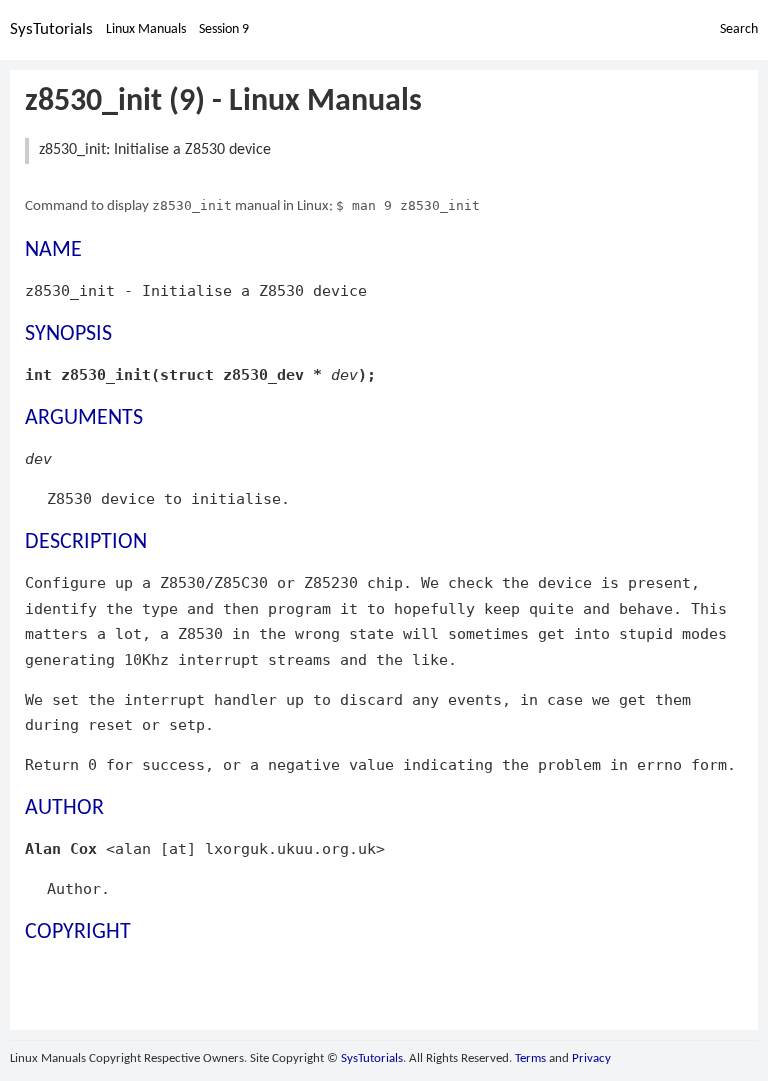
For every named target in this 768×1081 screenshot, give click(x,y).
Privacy (591, 1058)
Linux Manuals (146, 29)
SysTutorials (51, 29)
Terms (530, 1058)
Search (739, 29)
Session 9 (224, 29)
